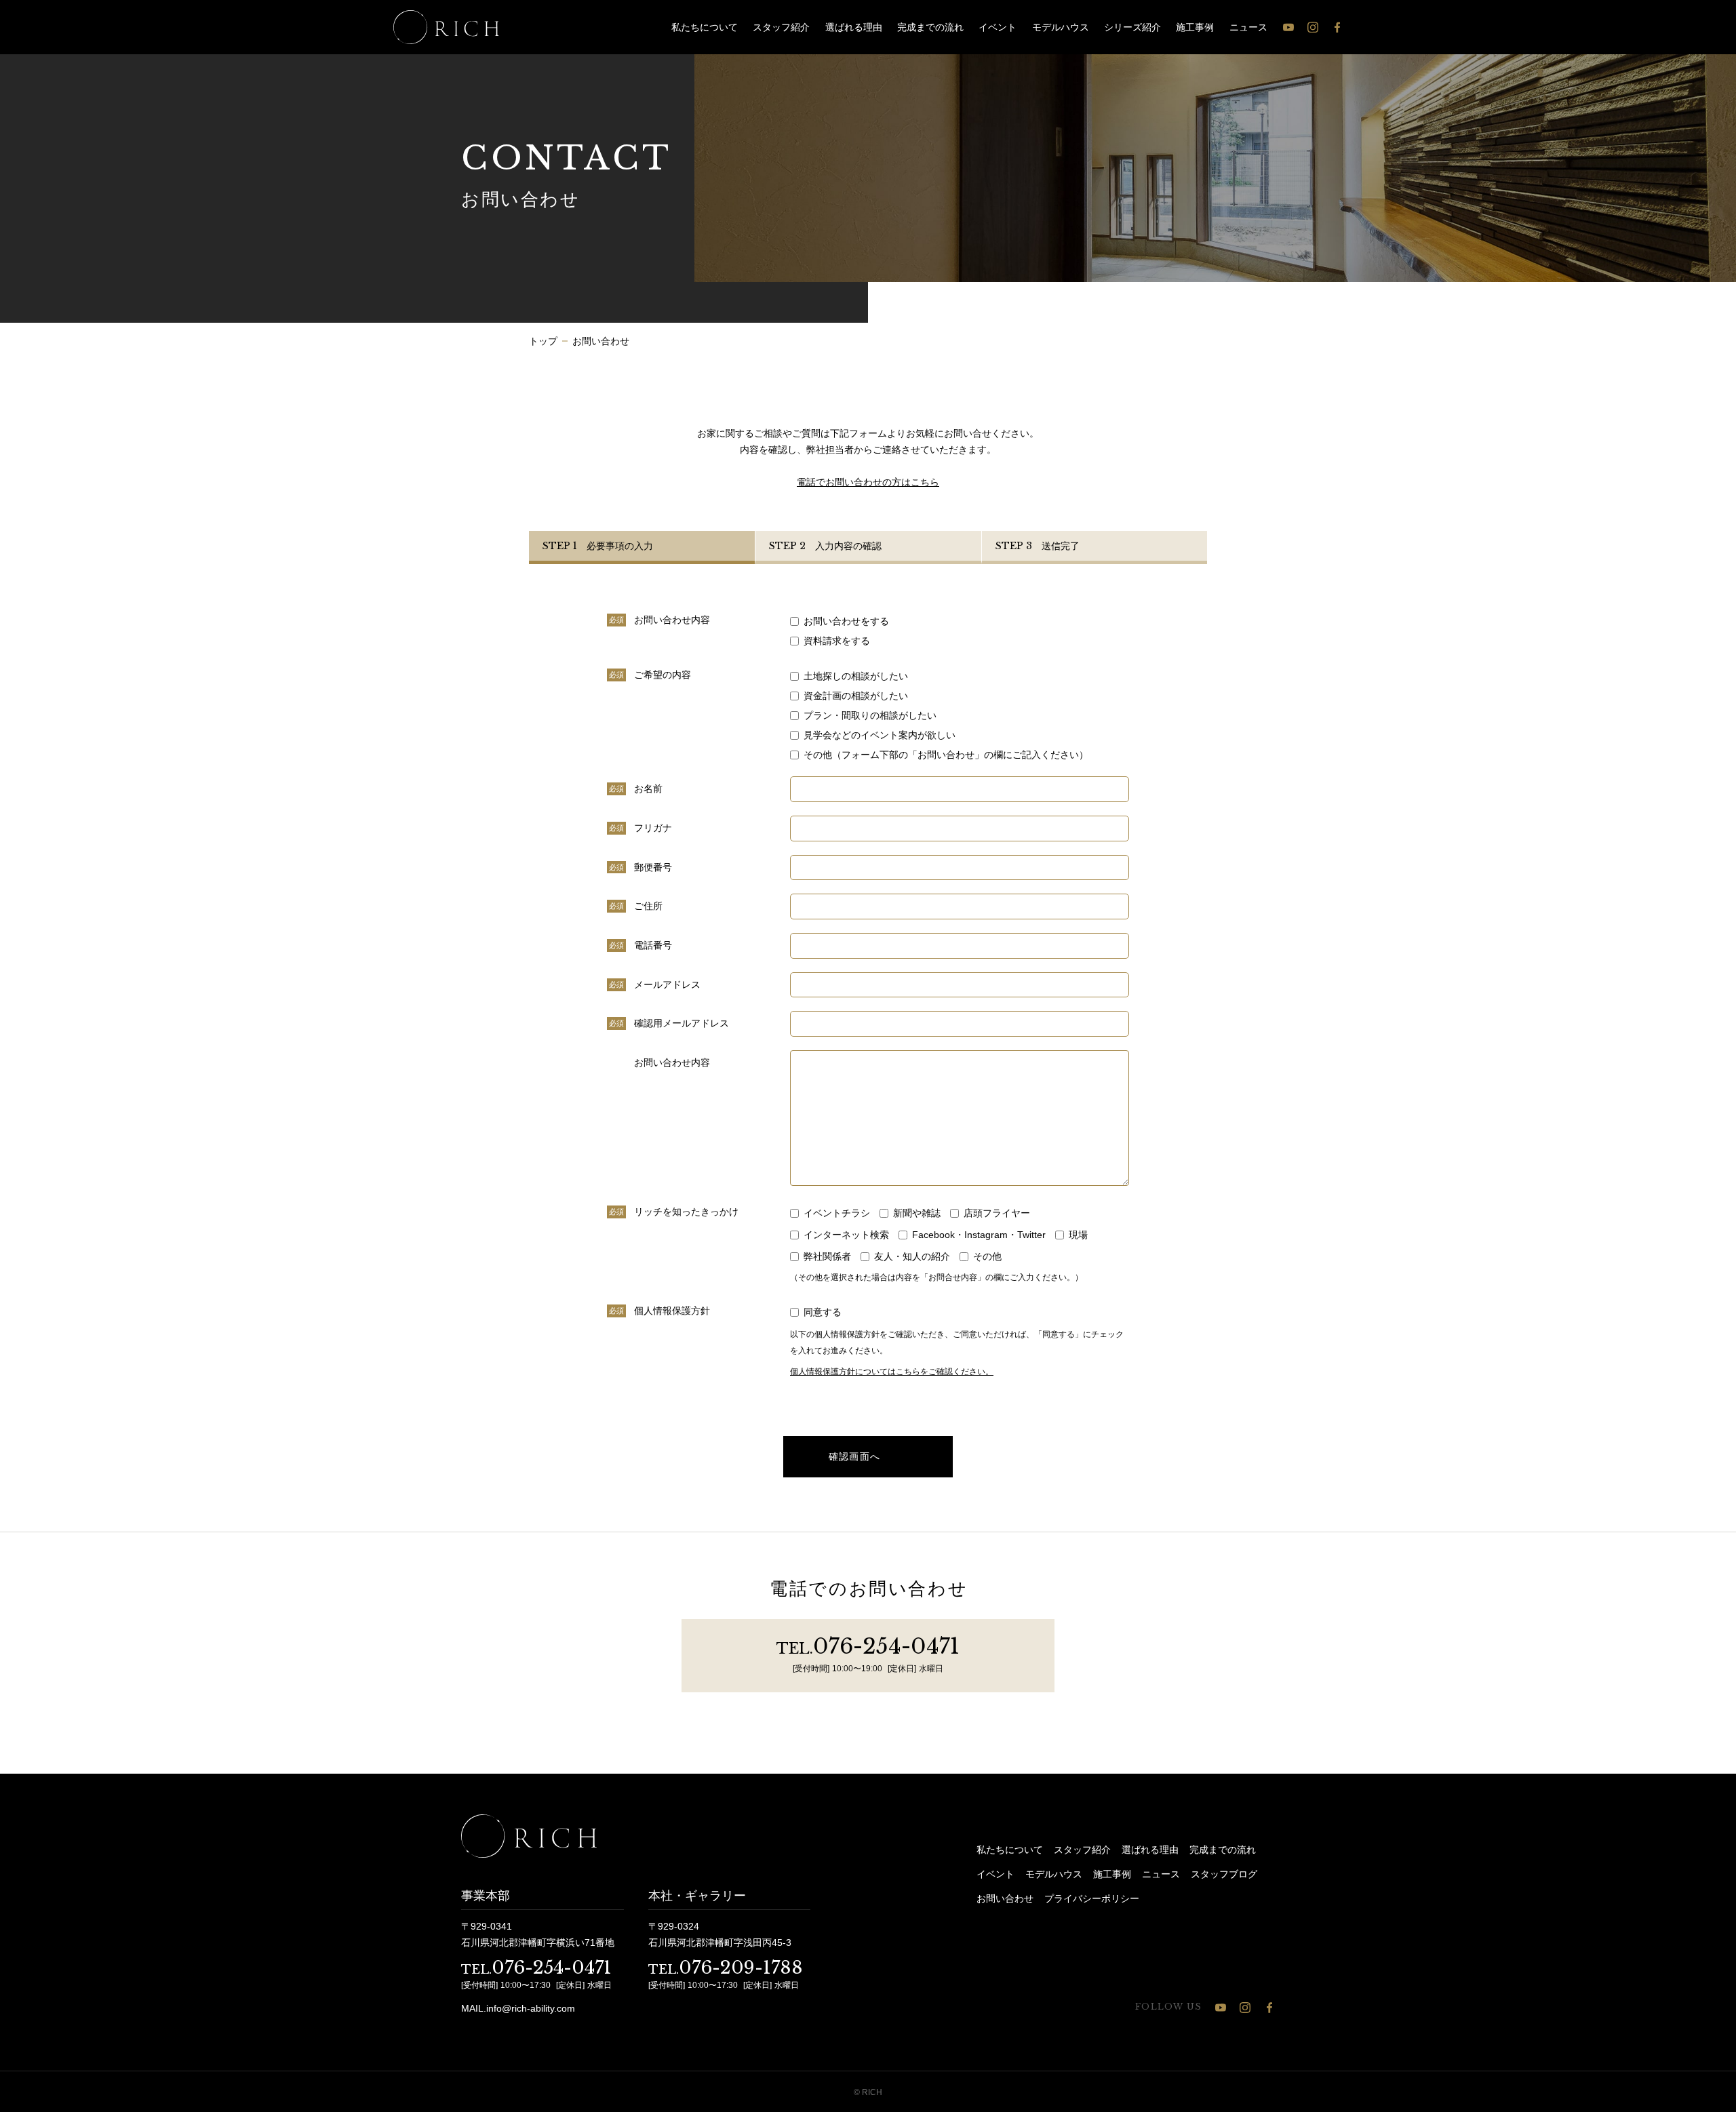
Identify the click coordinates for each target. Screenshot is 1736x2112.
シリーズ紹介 (1132, 27)
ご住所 (648, 906)
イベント (998, 27)
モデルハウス (1061, 27)
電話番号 (653, 945)
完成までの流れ (930, 27)
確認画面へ (855, 1456)
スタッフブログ (1224, 1874)
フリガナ (653, 828)
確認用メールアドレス (682, 1023)
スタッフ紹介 (781, 27)
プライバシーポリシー (1092, 1898)
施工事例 (1195, 27)
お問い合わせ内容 (672, 1062)
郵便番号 (653, 867)
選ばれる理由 (854, 27)
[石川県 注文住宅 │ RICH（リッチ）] (446, 27)
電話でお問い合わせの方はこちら (868, 482)
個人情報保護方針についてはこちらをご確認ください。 (892, 1372)
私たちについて (705, 27)
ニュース (1248, 27)
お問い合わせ (1005, 1898)
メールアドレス (667, 984)
